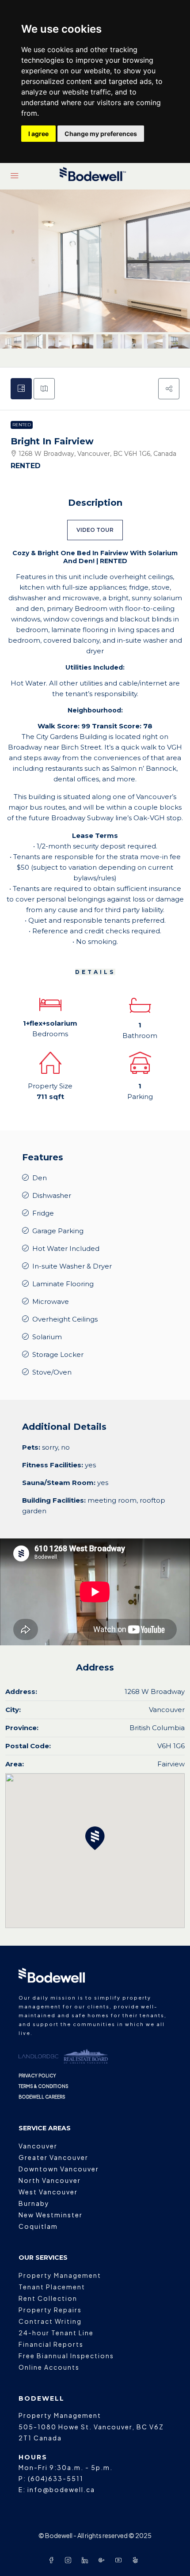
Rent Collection (48, 2298)
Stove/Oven (52, 1372)
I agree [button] (38, 134)
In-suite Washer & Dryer (72, 1266)
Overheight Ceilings (65, 1319)
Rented (22, 425)
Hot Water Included (66, 1248)
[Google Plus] (103, 2560)
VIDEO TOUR (95, 530)
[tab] (21, 389)
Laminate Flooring (63, 1284)
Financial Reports (51, 2344)
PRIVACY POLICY (37, 2076)
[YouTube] (120, 2560)
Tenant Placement (52, 2287)
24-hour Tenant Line (56, 2333)
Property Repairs (50, 2310)
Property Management (60, 2275)
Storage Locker (58, 1354)
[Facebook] (53, 2560)
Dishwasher (52, 1195)
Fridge (43, 1213)
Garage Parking (58, 1231)
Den (40, 1178)
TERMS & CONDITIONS (44, 2086)
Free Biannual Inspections (66, 2356)
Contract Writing (50, 2321)
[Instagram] (70, 2560)
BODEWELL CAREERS (42, 2097)
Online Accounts (49, 2367)
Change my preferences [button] (101, 134)
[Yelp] (137, 2560)
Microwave (51, 1301)
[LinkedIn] (87, 2560)
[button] (169, 389)
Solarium (47, 1337)
